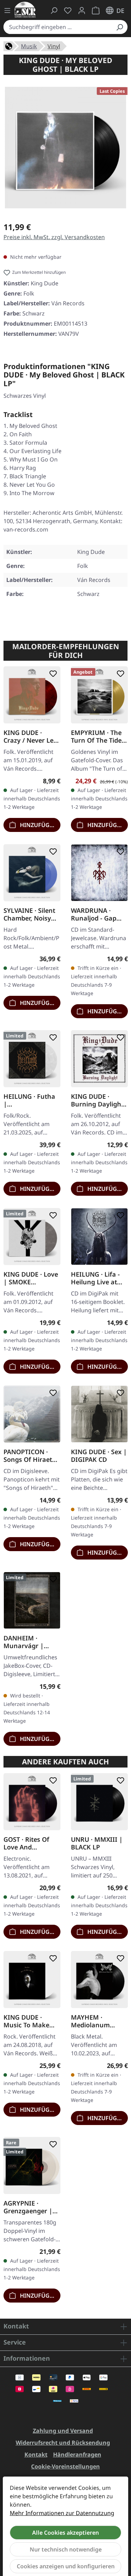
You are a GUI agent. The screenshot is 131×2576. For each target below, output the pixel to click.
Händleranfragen (77, 2455)
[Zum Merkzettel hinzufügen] (52, 674)
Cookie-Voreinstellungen (65, 2466)
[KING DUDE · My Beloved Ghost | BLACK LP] (65, 148)
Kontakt (36, 2455)
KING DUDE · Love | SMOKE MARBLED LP (31, 1278)
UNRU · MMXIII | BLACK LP (97, 1843)
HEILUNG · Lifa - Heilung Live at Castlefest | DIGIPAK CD (95, 1278)
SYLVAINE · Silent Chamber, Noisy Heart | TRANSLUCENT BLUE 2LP (29, 914)
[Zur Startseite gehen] (25, 10)
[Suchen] (119, 27)
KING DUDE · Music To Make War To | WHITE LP (28, 2021)
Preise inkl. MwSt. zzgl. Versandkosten (54, 237)
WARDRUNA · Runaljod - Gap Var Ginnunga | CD (95, 914)
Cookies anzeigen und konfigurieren (66, 2566)
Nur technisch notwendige (66, 2549)
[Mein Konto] (82, 11)
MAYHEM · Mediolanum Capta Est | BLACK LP (99, 2021)
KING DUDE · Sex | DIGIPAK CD (99, 1456)
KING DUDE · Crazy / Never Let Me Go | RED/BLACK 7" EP (30, 736)
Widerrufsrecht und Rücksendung (63, 2443)
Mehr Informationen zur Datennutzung (62, 2513)
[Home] (9, 46)
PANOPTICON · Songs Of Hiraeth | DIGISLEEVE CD (30, 1456)
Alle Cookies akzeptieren (65, 2533)
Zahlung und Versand (63, 2431)
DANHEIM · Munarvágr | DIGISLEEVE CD (26, 1641)
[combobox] (58, 27)
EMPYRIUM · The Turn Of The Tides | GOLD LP (98, 736)
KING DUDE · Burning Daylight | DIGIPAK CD (97, 1100)
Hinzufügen (38, 825)
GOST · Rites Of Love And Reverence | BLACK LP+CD (26, 1843)
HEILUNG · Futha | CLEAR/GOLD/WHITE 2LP (31, 1100)
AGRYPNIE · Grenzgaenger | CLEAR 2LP (28, 2207)
